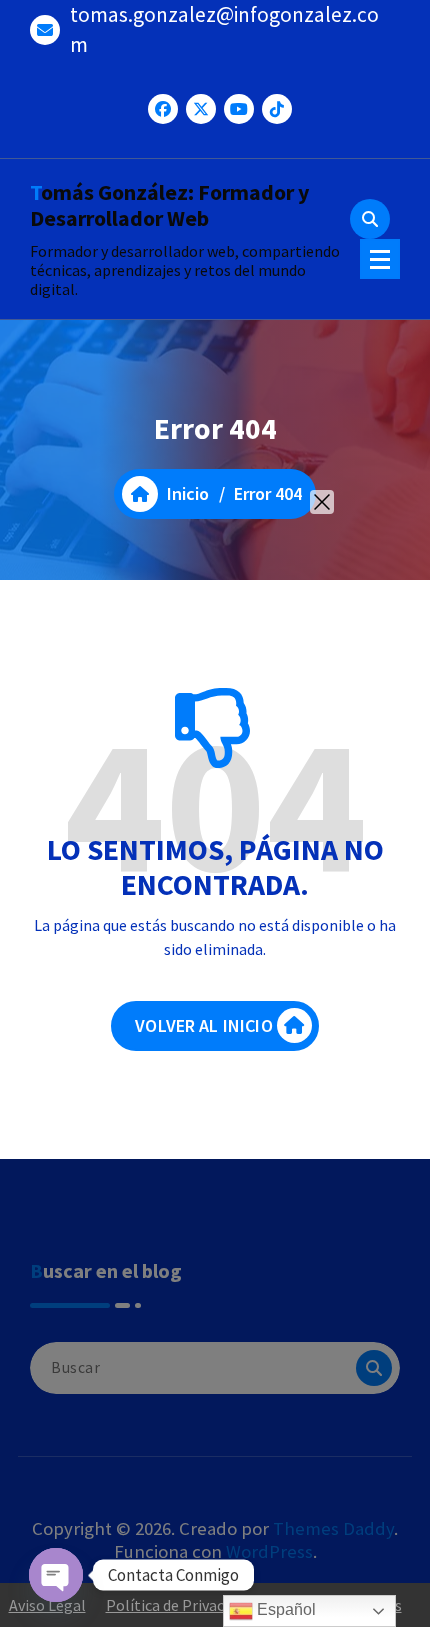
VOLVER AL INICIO (204, 1025)
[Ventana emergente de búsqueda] (370, 219)
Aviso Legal (47, 1605)
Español (284, 1609)
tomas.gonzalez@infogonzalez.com (224, 29)
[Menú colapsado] (380, 259)
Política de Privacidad (179, 1605)
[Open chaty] (56, 1575)
